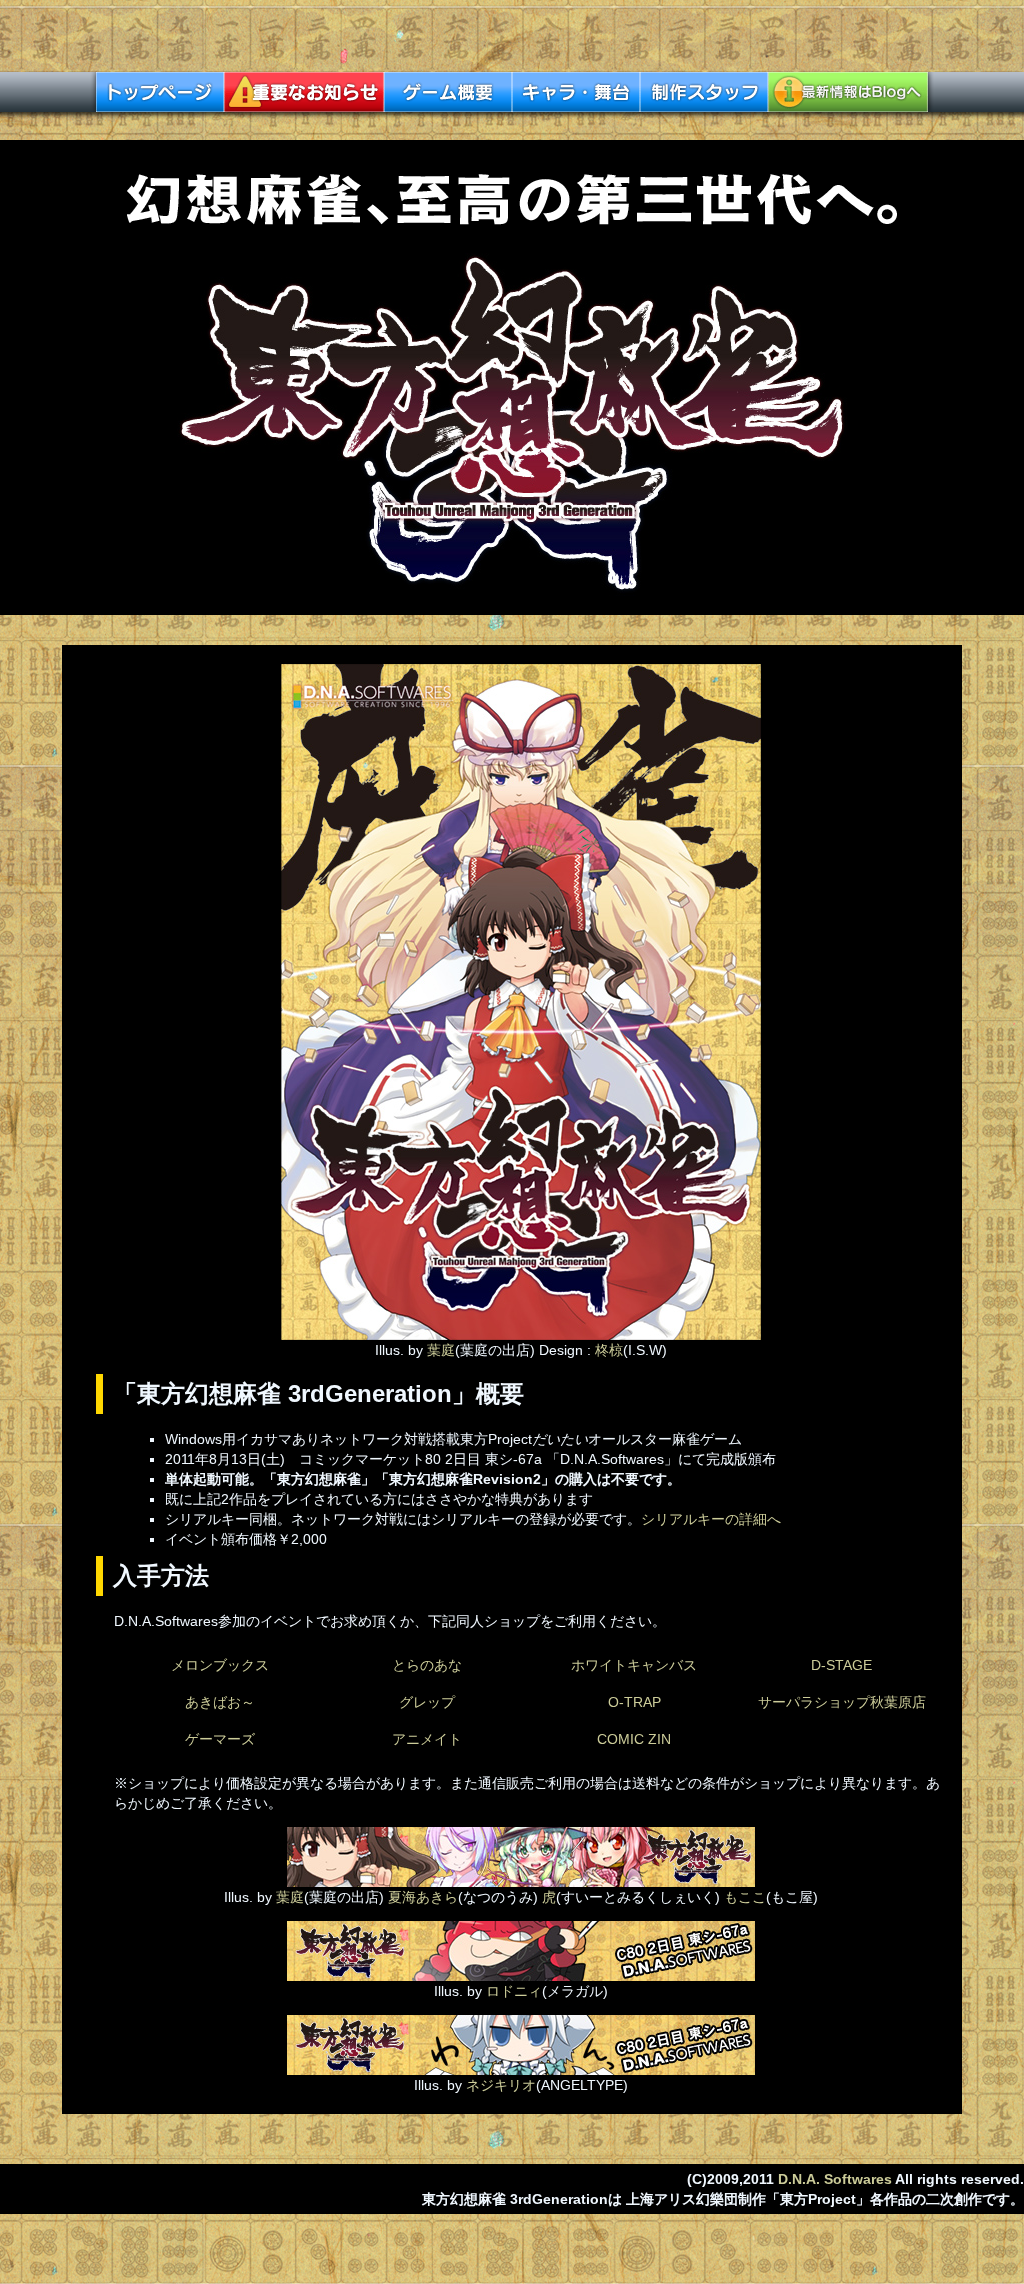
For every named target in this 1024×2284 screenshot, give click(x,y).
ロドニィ (512, 1991)
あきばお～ (220, 1702)
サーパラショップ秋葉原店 (842, 1702)
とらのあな (427, 1665)
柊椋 (609, 1350)
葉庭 (441, 1350)
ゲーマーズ (220, 1739)
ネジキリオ (501, 2085)
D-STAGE (841, 1665)
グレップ (427, 1702)
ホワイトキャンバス (634, 1665)
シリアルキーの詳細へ (711, 1519)
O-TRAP (634, 1702)
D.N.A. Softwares (835, 2179)
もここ (745, 1897)
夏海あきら (423, 1897)
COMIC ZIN (634, 1739)
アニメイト (427, 1739)
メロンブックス (220, 1665)
